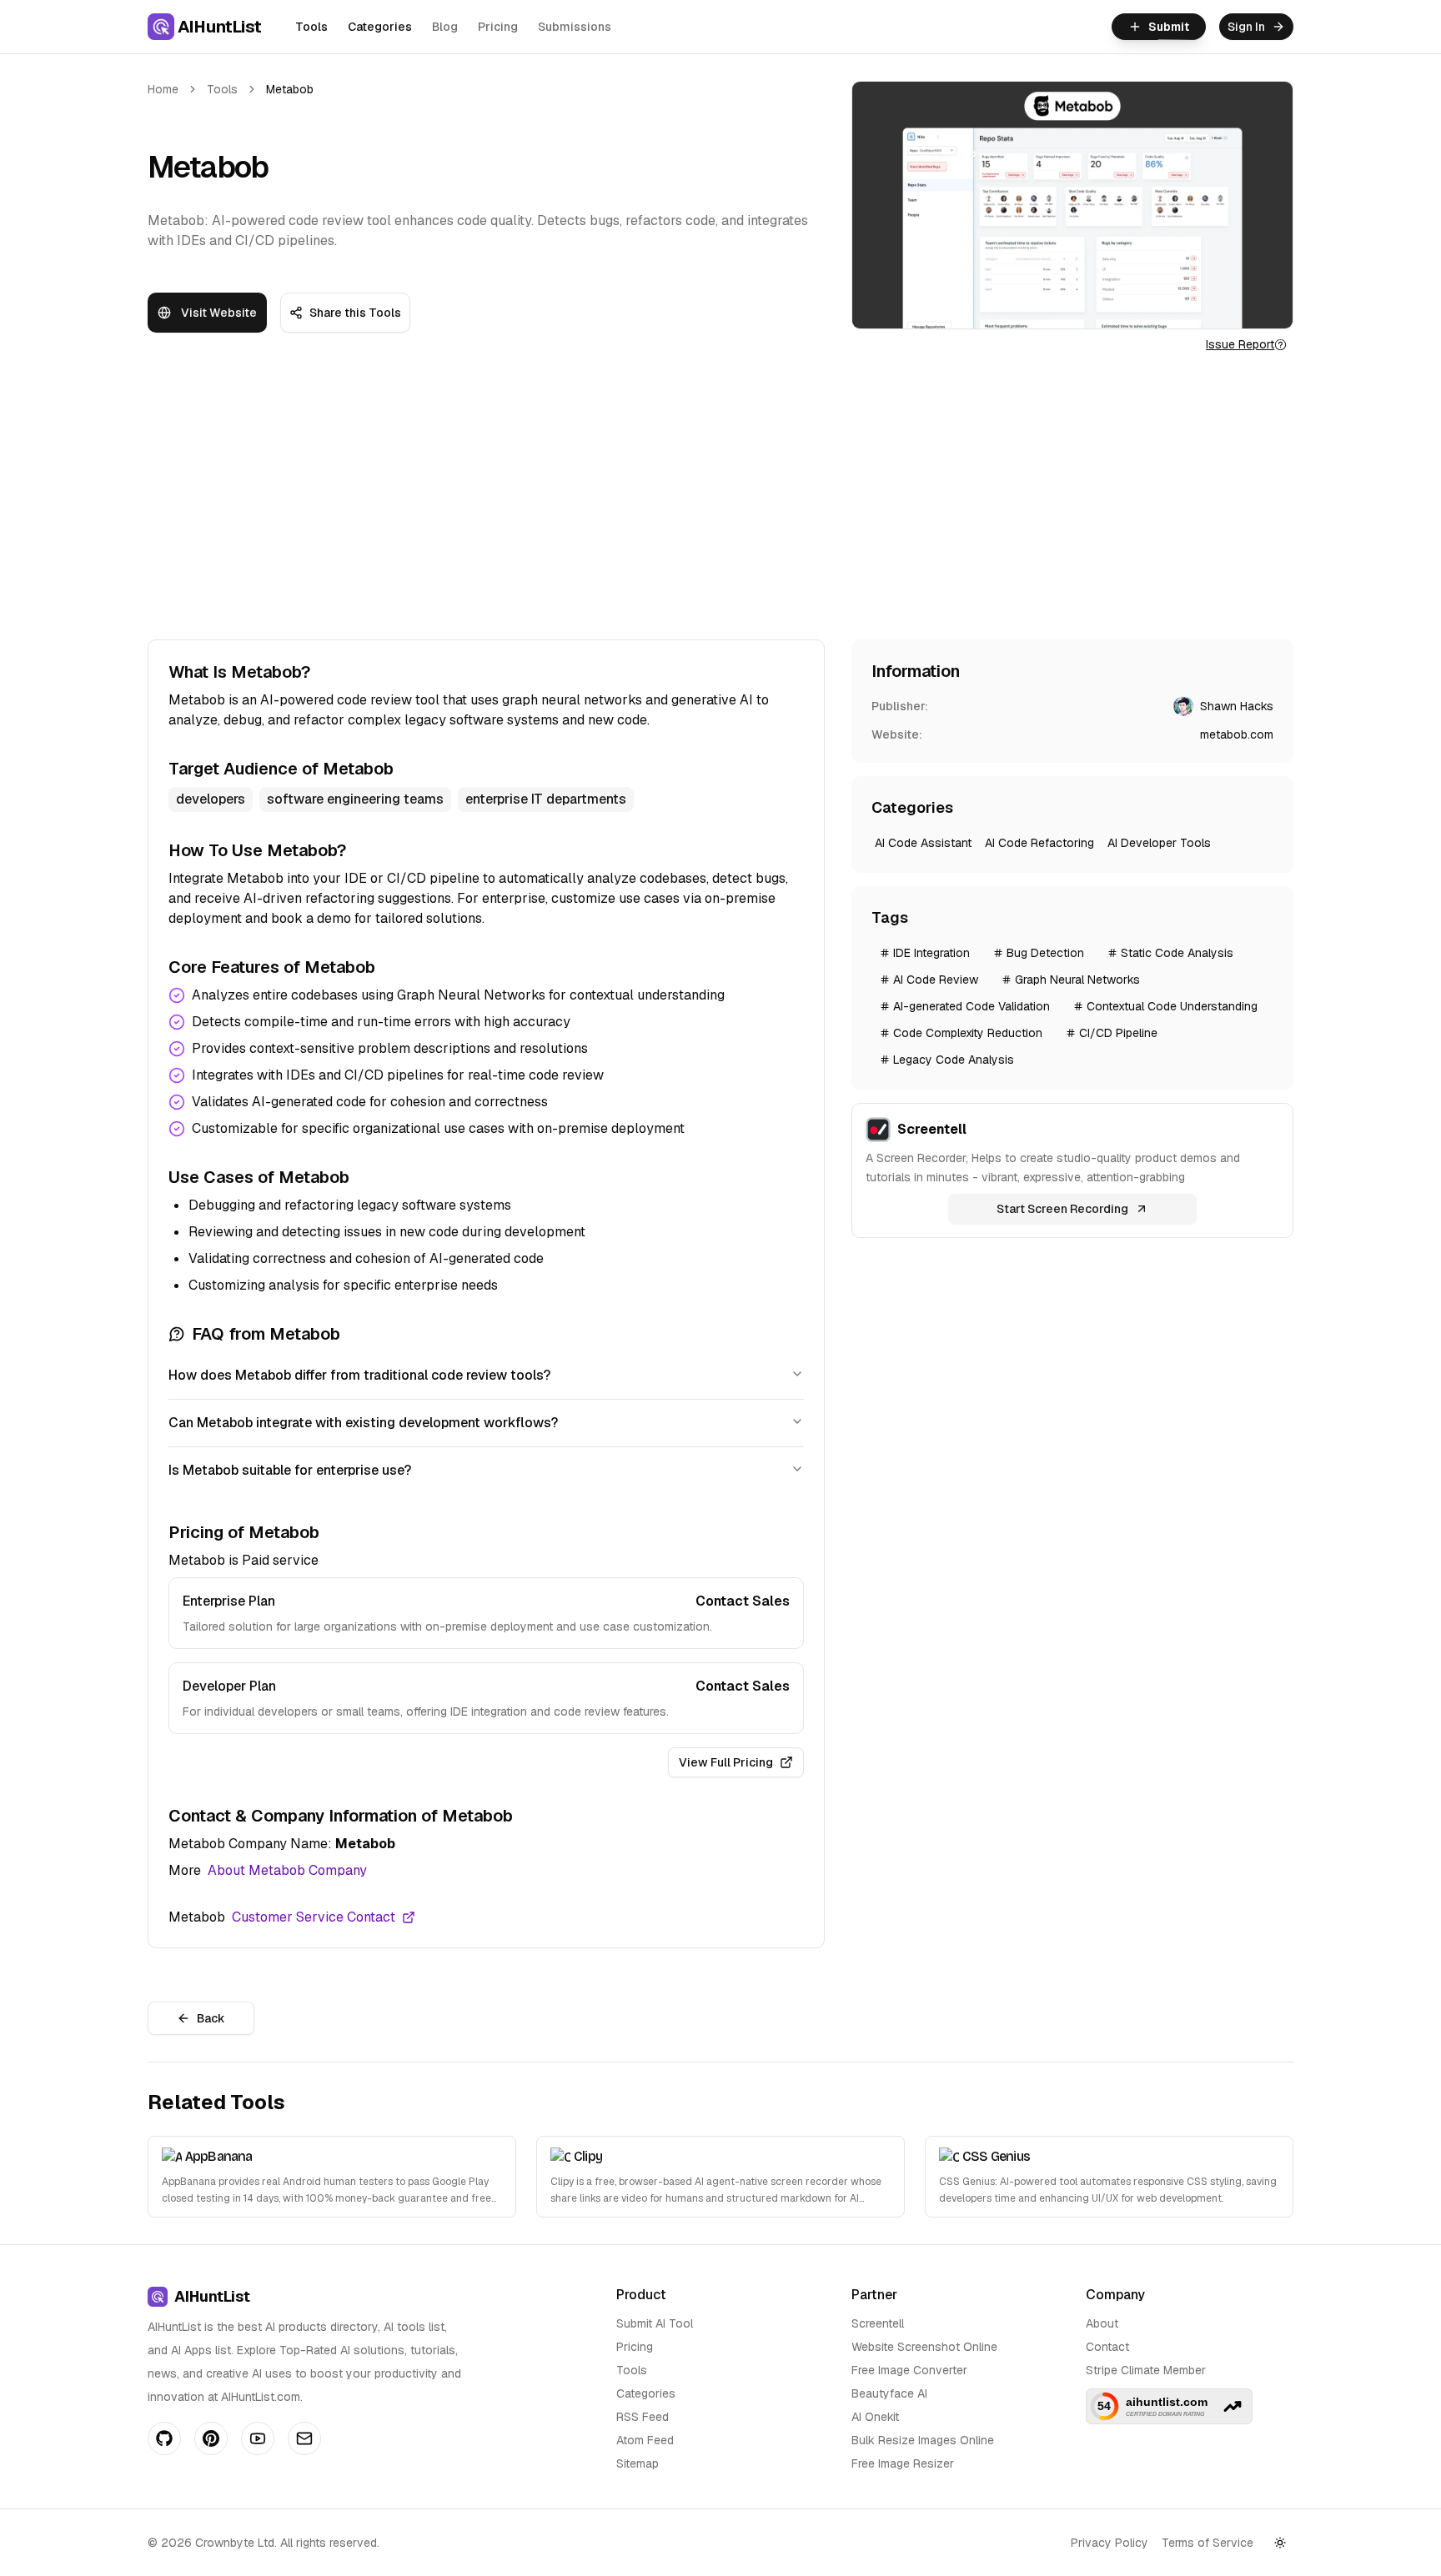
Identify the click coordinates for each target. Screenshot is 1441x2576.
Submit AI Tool (655, 2323)
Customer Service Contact (314, 1917)
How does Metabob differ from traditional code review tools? (359, 1375)
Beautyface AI (889, 2393)
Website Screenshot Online (924, 2347)
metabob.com (1237, 734)
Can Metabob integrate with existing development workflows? (363, 1423)
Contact (1107, 2347)
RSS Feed (643, 2417)
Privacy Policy (1110, 2543)
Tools (311, 27)
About (1102, 2323)
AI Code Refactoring (1039, 843)
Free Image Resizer (903, 2463)
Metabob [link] (290, 89)
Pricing (498, 27)
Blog (445, 27)
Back (211, 2018)
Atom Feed (645, 2440)
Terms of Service (1208, 2543)
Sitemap (638, 2463)
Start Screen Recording (1062, 1209)
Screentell (878, 2323)
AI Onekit (875, 2417)
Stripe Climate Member (1146, 2370)
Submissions (575, 27)
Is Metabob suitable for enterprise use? (290, 1470)
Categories (380, 27)
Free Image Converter (909, 2370)
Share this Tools (355, 313)
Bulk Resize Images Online (923, 2440)
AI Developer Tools (1159, 843)
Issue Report (1240, 344)
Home (163, 89)
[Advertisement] (720, 496)
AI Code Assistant (923, 843)
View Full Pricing (726, 1762)
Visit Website (219, 313)
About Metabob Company (287, 1870)
